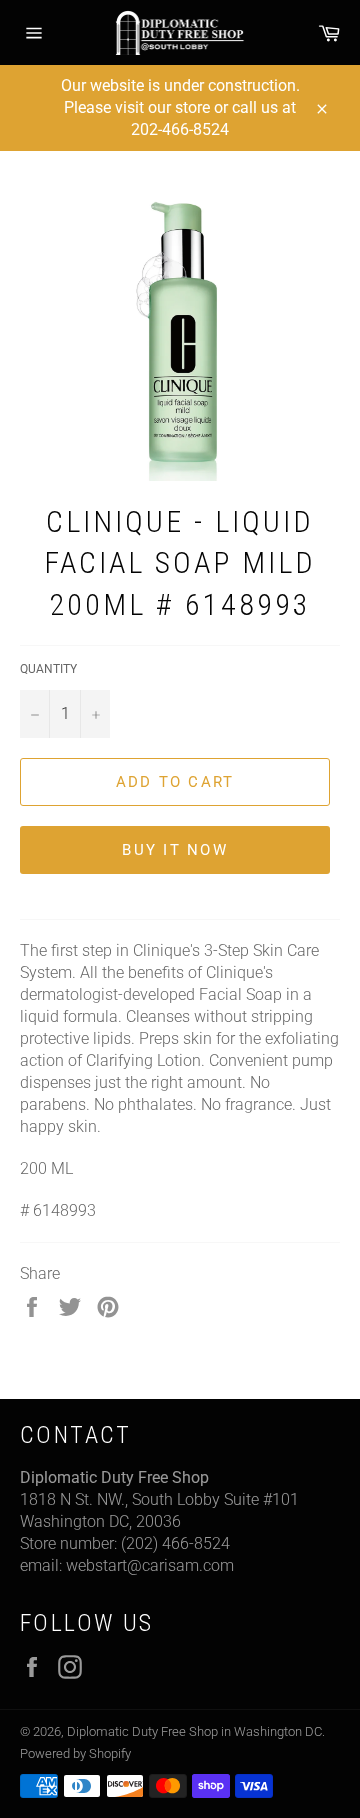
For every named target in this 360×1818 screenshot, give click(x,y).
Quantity (48, 669)
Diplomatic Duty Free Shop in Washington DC (194, 1731)
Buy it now (175, 850)
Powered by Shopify (75, 1753)
